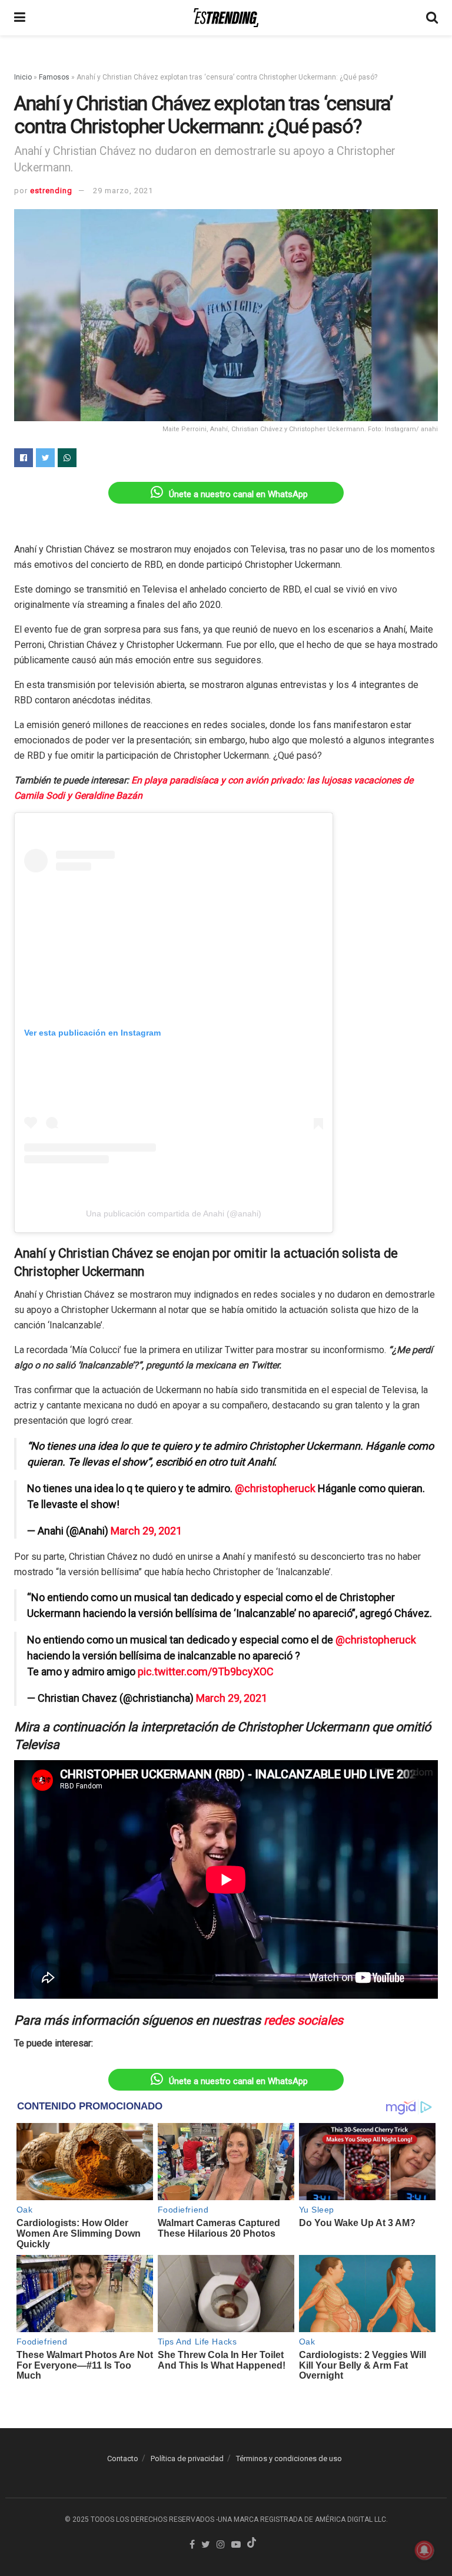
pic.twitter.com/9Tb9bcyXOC (206, 1671)
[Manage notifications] (424, 2550)
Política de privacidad (187, 2458)
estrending (51, 191)
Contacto (123, 2458)
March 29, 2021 (146, 1531)
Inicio (23, 77)
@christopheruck (275, 1488)
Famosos (54, 77)
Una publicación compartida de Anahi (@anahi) (174, 1213)
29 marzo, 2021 (123, 191)
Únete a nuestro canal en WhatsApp (238, 494)
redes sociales (303, 2020)
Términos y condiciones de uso (289, 2458)
